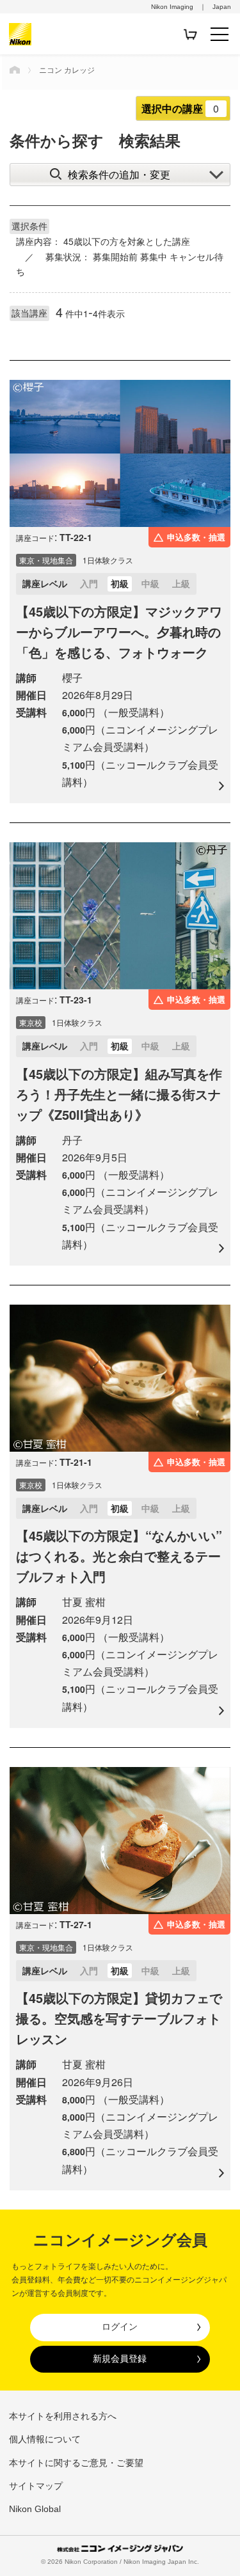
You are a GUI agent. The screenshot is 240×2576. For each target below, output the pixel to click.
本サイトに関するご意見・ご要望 (76, 2463)
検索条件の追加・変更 (119, 174)
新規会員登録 (120, 2359)
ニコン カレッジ (67, 69)
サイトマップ (36, 2486)
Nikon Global (35, 2509)
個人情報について (45, 2439)
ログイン (120, 2327)
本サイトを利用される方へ (63, 2416)
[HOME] (15, 70)
